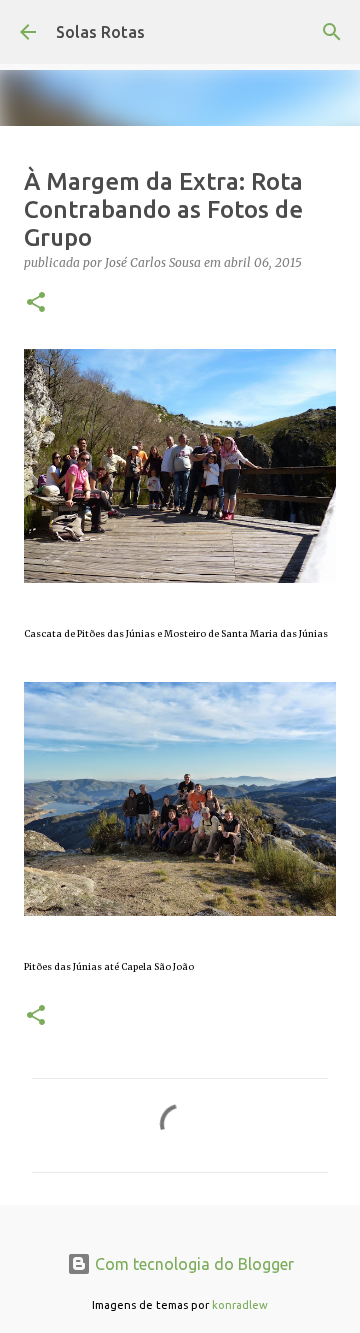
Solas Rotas (100, 32)
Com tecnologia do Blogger (192, 1264)
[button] (36, 303)
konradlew (240, 1305)
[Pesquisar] (332, 32)
